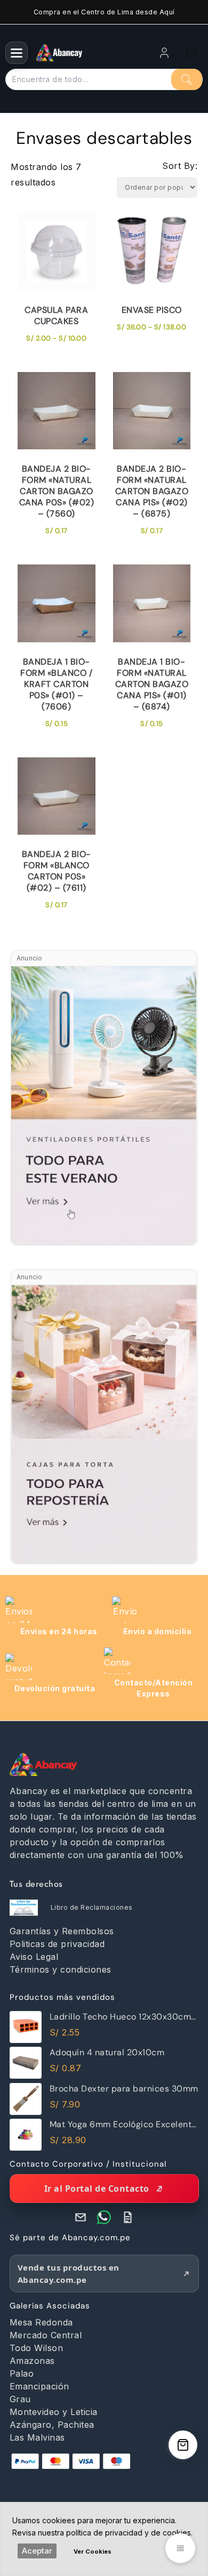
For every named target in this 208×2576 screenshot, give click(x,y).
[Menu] (17, 53)
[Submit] (187, 79)
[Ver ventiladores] (104, 1105)
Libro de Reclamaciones (92, 1907)
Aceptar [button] (37, 2551)
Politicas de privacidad (57, 1944)
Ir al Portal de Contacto (97, 2189)
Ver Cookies (93, 2551)
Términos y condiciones (61, 1969)
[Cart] (191, 53)
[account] (164, 53)
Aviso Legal (34, 1957)
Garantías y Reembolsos (62, 1931)
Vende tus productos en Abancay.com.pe (69, 2274)
